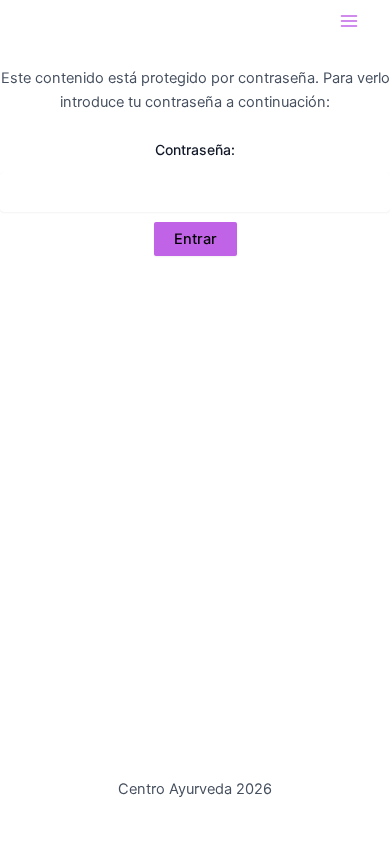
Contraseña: (195, 149)
